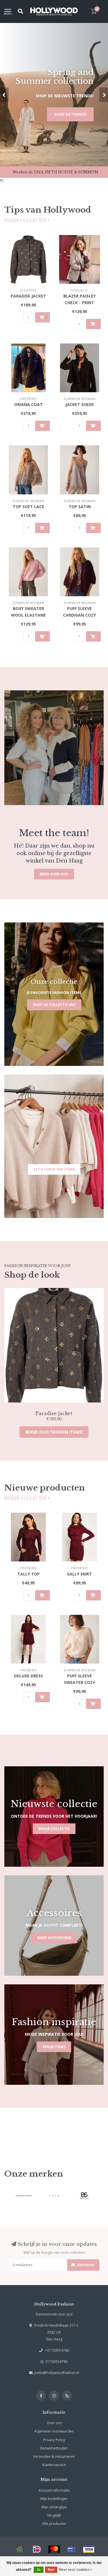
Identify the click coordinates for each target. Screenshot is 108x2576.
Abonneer (86, 2265)
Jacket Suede (80, 404)
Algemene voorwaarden (54, 2431)
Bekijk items (54, 2047)
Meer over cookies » (75, 2570)
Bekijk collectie (26, 220)
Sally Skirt (79, 1574)
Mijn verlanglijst (54, 2507)
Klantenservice (54, 2465)
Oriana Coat (28, 404)
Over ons (54, 2423)
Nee (51, 2570)
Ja (39, 2570)
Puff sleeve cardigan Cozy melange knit (79, 615)
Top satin (80, 507)
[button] (4, 95)
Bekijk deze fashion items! (54, 1432)
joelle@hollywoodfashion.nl (57, 2373)
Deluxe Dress (29, 1676)
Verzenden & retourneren (54, 2456)
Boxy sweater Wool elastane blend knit (28, 615)
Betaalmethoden (54, 2448)
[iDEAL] (37, 2549)
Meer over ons (54, 874)
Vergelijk (54, 2515)
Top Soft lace (28, 507)
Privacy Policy (54, 2440)
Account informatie (54, 2490)
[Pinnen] (71, 2549)
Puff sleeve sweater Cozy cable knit (79, 1682)
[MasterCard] (54, 2549)
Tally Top (29, 1574)
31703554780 (56, 2362)
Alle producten (54, 2524)
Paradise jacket (28, 296)
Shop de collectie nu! (54, 1005)
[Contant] (20, 2549)
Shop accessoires (54, 1938)
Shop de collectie (67, 117)
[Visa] (89, 2549)
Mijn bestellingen (54, 2499)
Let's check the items (54, 1169)
